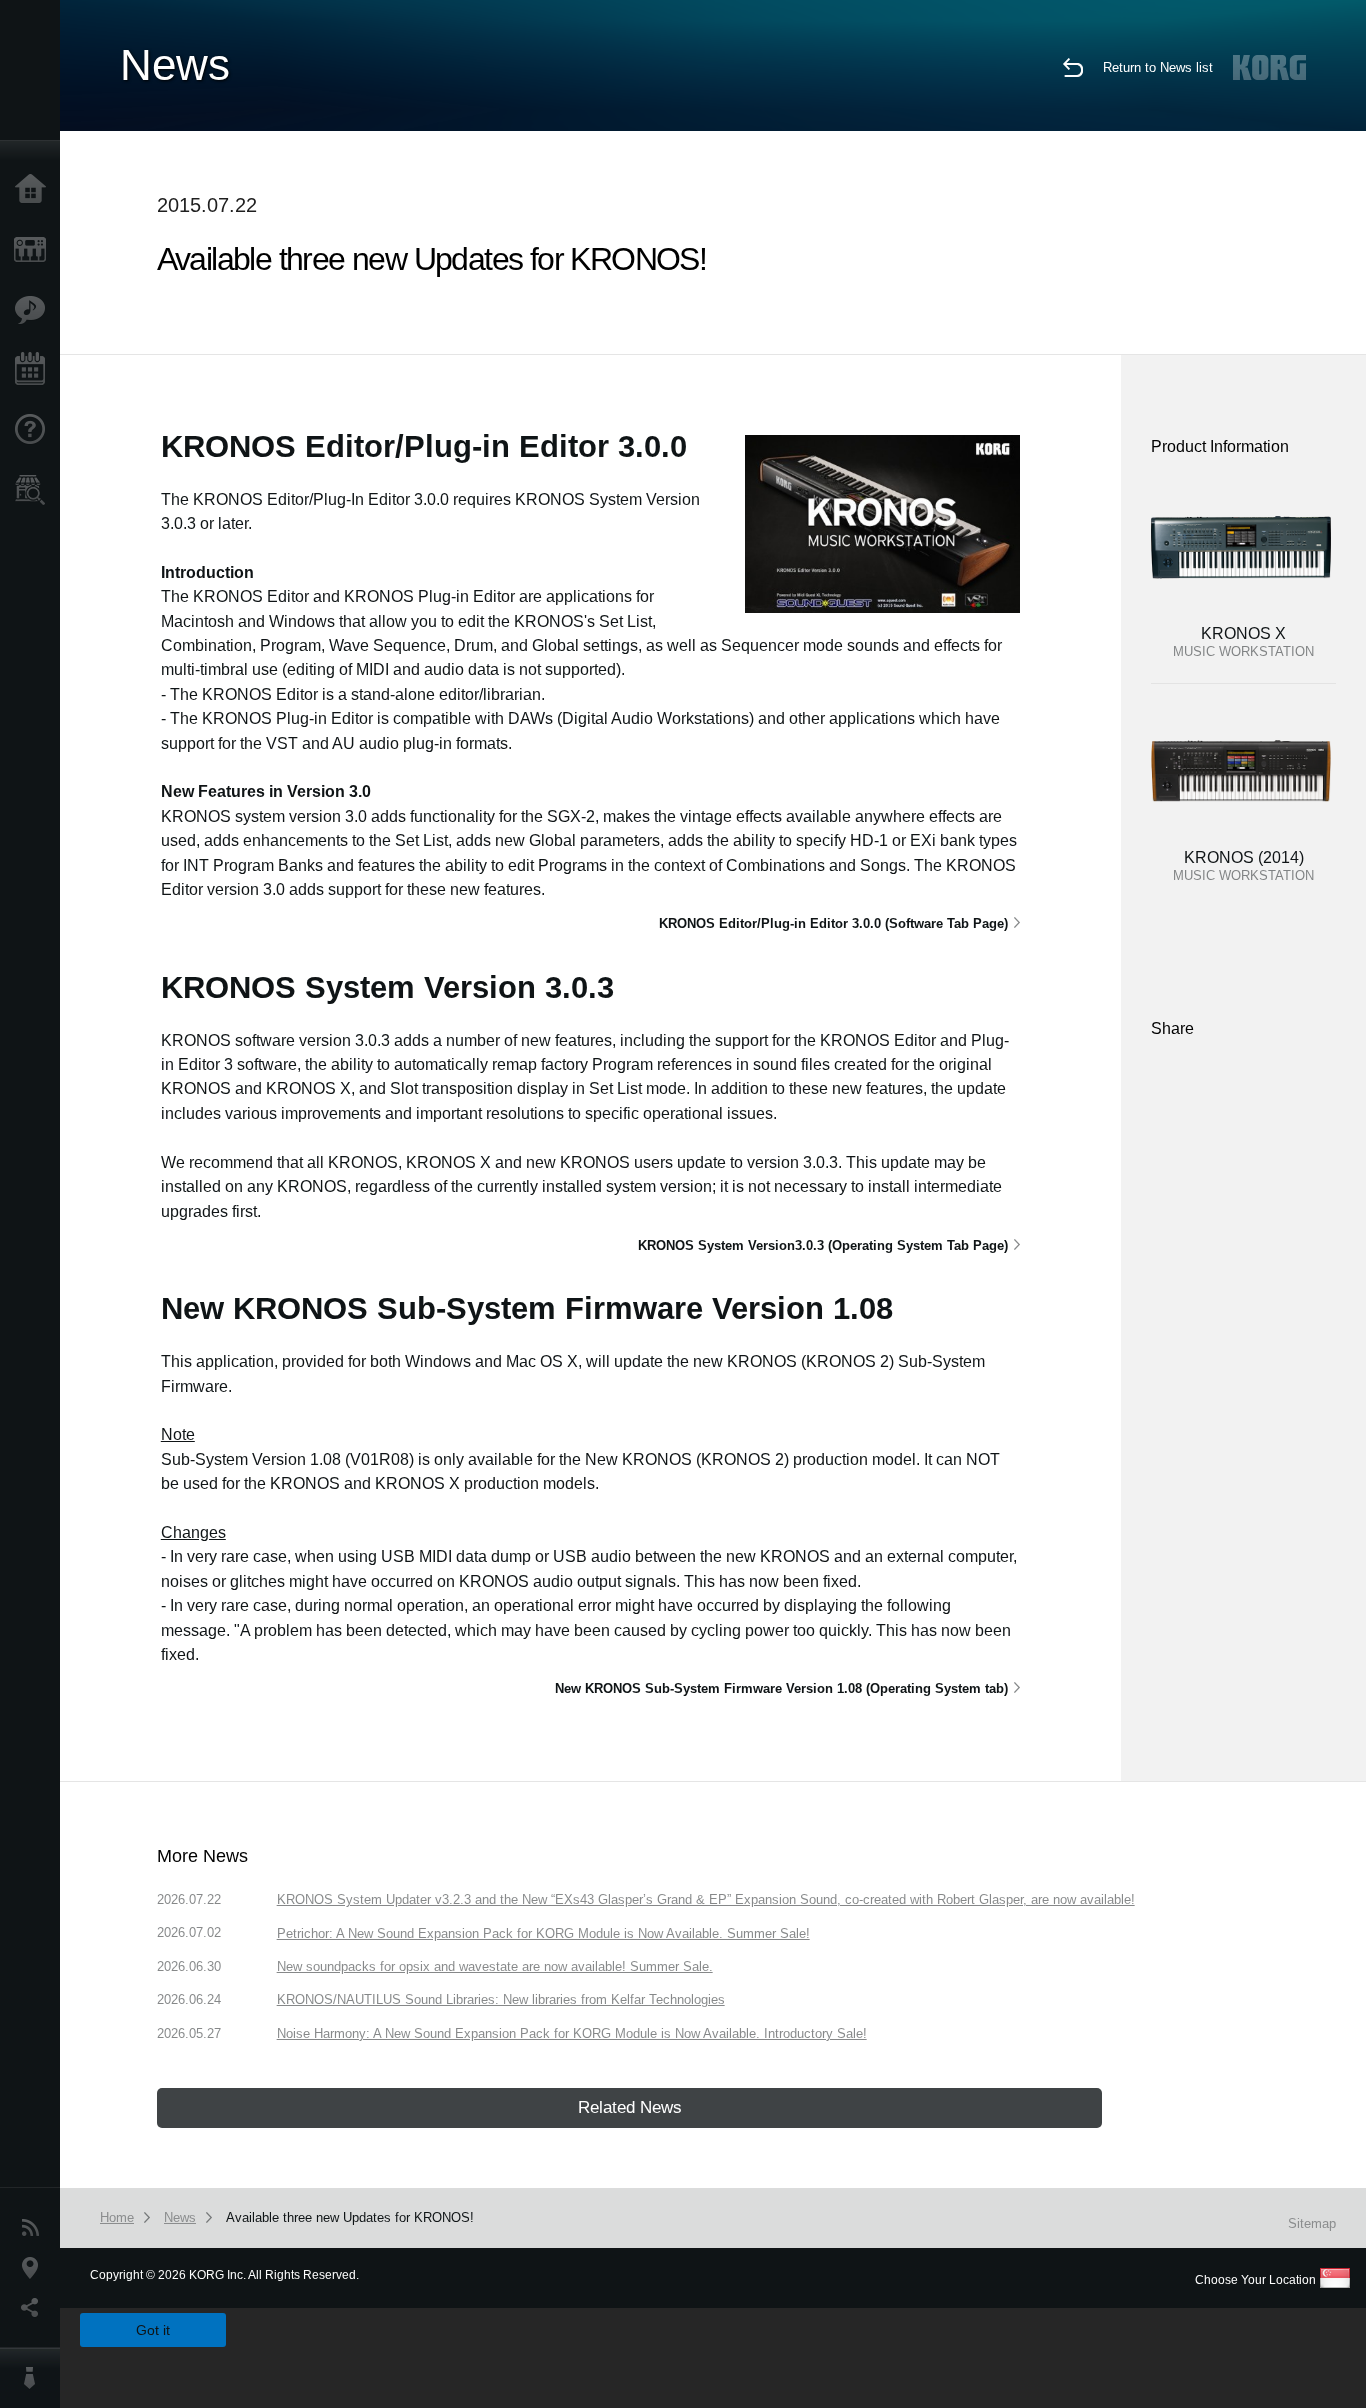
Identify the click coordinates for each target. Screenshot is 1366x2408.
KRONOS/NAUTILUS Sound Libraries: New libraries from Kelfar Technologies (501, 1999)
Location (35, 2268)
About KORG (35, 2378)
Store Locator (35, 490)
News (35, 2228)
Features (35, 310)
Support (35, 430)
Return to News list (1158, 67)
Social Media (35, 2308)
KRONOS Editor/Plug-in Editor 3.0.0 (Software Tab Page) (833, 923)
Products (35, 250)
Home (35, 190)
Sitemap (1312, 2223)
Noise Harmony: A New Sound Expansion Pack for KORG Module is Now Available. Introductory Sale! (572, 2033)
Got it (153, 2330)
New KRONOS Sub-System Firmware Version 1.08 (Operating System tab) (781, 1688)
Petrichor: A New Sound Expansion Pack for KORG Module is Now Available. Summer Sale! (543, 1933)
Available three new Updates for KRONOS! (350, 2217)
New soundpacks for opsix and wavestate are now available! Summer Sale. (495, 1966)
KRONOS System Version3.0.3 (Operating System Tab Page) (823, 1245)
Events (35, 370)
